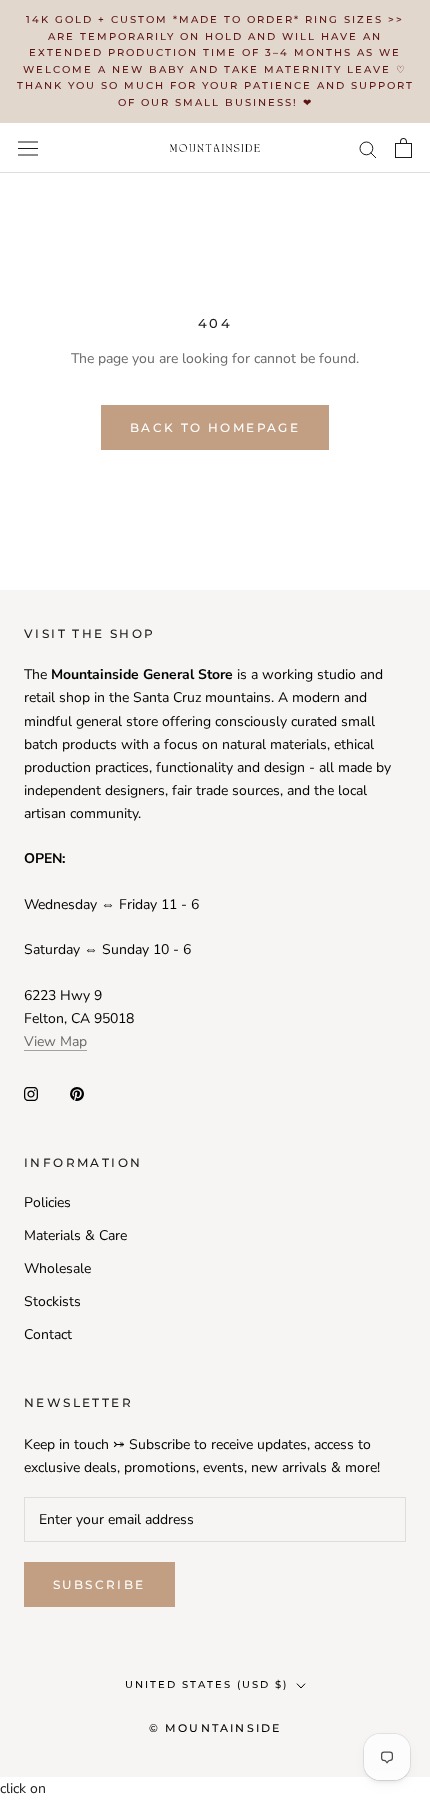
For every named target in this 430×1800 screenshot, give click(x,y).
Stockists (52, 1301)
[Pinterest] (77, 1093)
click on (23, 1788)
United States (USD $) (206, 1684)
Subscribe (99, 1584)
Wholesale (57, 1268)
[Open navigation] (28, 147)
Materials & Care (75, 1235)
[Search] (368, 148)
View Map (55, 1041)
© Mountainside (215, 1728)
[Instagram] (31, 1093)
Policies (47, 1202)
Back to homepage (215, 427)
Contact (48, 1334)
